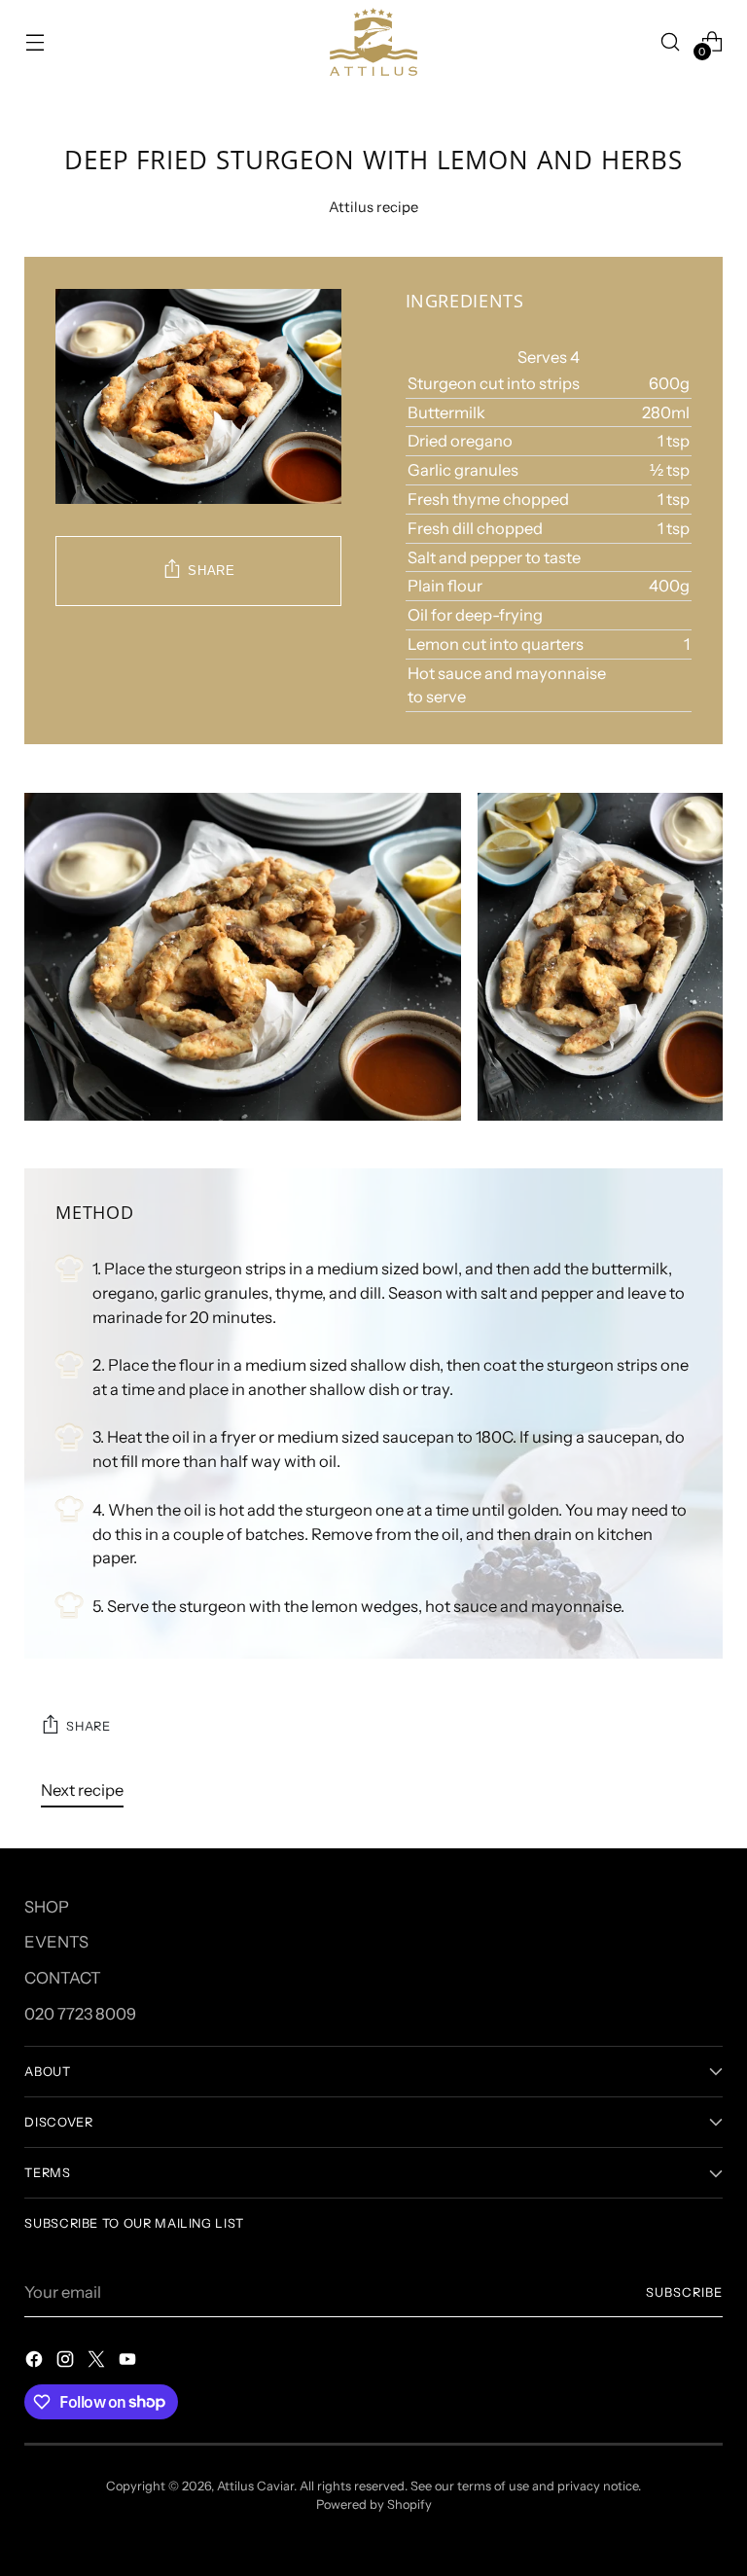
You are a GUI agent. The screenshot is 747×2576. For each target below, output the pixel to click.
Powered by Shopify (374, 2504)
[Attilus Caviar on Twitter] (98, 2362)
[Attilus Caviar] (373, 42)
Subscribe (684, 2292)
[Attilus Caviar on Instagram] (67, 2362)
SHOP (47, 1907)
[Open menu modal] (35, 41)
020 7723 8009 (80, 2014)
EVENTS (56, 1942)
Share (211, 571)
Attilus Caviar (255, 2486)
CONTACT (63, 1978)
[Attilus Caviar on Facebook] (36, 2362)
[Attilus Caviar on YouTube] (129, 2362)
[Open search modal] (671, 41)
